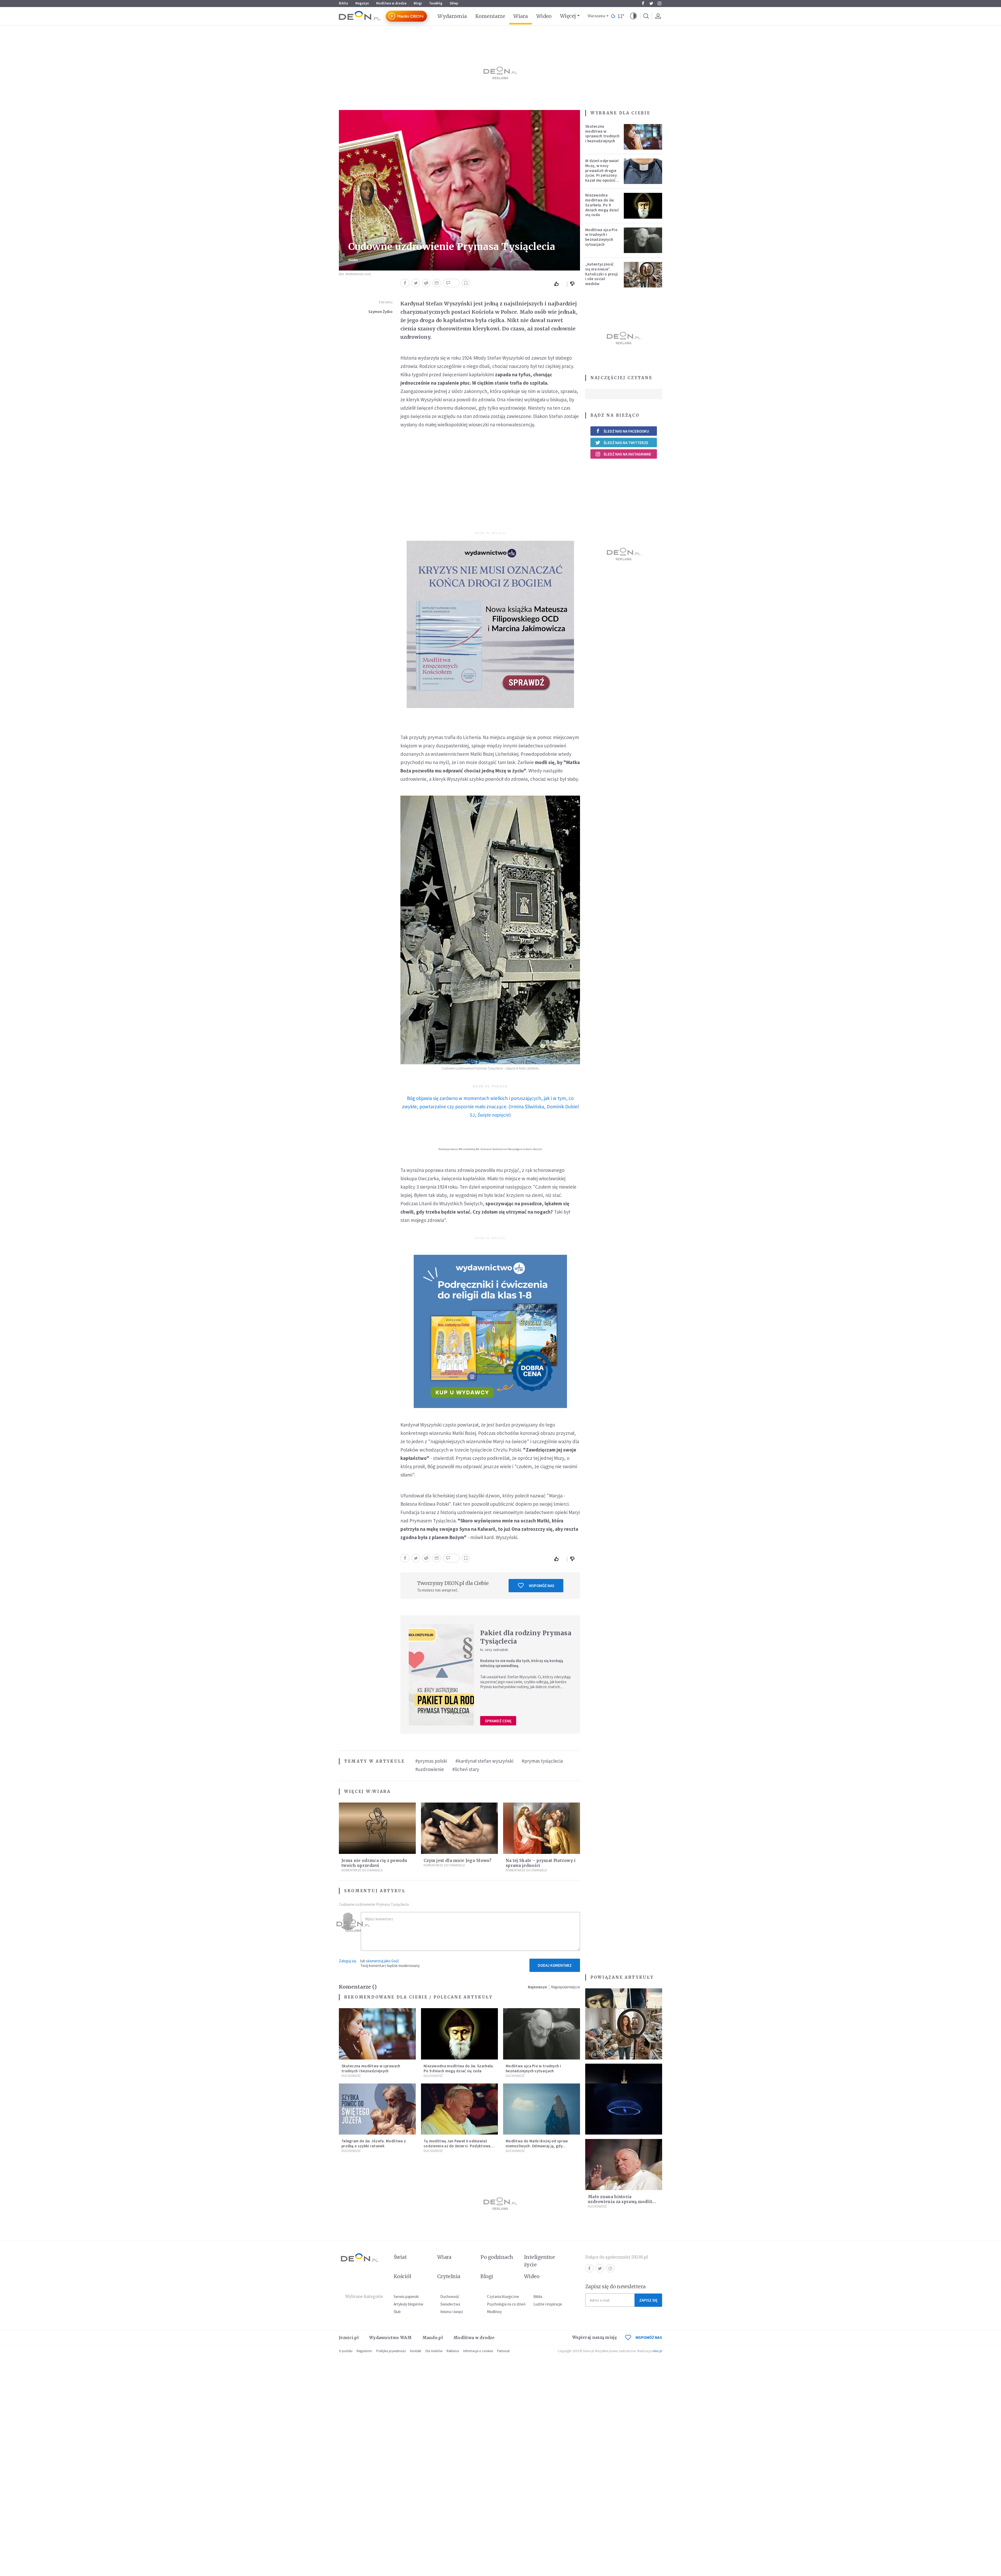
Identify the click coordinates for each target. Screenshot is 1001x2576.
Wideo (544, 16)
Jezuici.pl (349, 2338)
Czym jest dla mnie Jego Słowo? (457, 1861)
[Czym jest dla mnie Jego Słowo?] (459, 1828)
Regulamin (364, 2351)
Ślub (397, 2312)
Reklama (453, 2351)
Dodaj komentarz (555, 1965)
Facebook (643, 3)
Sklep (454, 3)
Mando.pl (433, 2338)
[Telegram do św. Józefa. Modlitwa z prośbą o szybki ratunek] (377, 2109)
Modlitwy (494, 2312)
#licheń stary (466, 1769)
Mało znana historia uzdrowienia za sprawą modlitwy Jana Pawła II (623, 2202)
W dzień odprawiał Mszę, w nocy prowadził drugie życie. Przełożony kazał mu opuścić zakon (602, 173)
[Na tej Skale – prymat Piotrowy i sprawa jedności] (542, 1828)
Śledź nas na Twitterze (626, 443)
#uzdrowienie (430, 1769)
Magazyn (362, 3)
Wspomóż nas (542, 1586)
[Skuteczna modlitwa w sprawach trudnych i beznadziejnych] (643, 137)
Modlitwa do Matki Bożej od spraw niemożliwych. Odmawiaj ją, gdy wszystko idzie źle (537, 2146)
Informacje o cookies (478, 2351)
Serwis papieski (406, 2297)
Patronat (503, 2351)
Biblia (343, 3)
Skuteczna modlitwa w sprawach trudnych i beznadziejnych (602, 134)
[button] (633, 16)
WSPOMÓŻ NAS (649, 2337)
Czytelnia (449, 2276)
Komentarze (490, 16)
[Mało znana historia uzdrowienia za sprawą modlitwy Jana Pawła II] (624, 2165)
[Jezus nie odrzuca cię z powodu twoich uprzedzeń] (377, 1828)
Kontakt (416, 2351)
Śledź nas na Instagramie (627, 454)
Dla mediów (434, 2351)
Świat (400, 2257)
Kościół (402, 2276)
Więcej (568, 16)
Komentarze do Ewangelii (444, 1865)
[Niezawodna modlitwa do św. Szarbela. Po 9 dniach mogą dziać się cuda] (643, 206)
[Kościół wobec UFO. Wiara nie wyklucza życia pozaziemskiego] (624, 2109)
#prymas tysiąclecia (542, 1761)
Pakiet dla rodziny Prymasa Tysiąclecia (526, 1637)
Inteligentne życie (539, 2261)
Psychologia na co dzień (506, 2304)
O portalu (346, 2351)
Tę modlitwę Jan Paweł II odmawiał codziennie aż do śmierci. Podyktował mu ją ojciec (458, 2146)
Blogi (418, 3)
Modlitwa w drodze (391, 3)
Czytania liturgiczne (503, 2297)
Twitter (651, 3)
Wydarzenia (452, 16)
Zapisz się (648, 2300)
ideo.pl (657, 2351)
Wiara (520, 16)
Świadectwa (450, 2304)
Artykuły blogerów (408, 2304)
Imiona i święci (452, 2312)
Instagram (660, 3)
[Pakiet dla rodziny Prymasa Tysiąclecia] (441, 1675)
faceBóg (436, 3)
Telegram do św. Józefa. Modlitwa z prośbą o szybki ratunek (374, 2143)
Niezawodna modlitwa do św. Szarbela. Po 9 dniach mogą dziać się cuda (602, 205)
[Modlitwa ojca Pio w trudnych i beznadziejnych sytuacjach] (643, 240)
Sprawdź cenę (498, 1721)
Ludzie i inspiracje (548, 2304)
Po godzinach (497, 2257)
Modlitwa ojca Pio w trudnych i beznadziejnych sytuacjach (601, 237)
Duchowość (597, 2206)
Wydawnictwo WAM (390, 2338)
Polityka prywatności (391, 2351)
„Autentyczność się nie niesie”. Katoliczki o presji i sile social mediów (602, 274)
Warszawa (596, 16)
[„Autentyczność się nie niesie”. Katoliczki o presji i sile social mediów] (643, 275)
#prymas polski (431, 1761)
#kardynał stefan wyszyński (484, 1761)
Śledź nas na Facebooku (626, 431)
